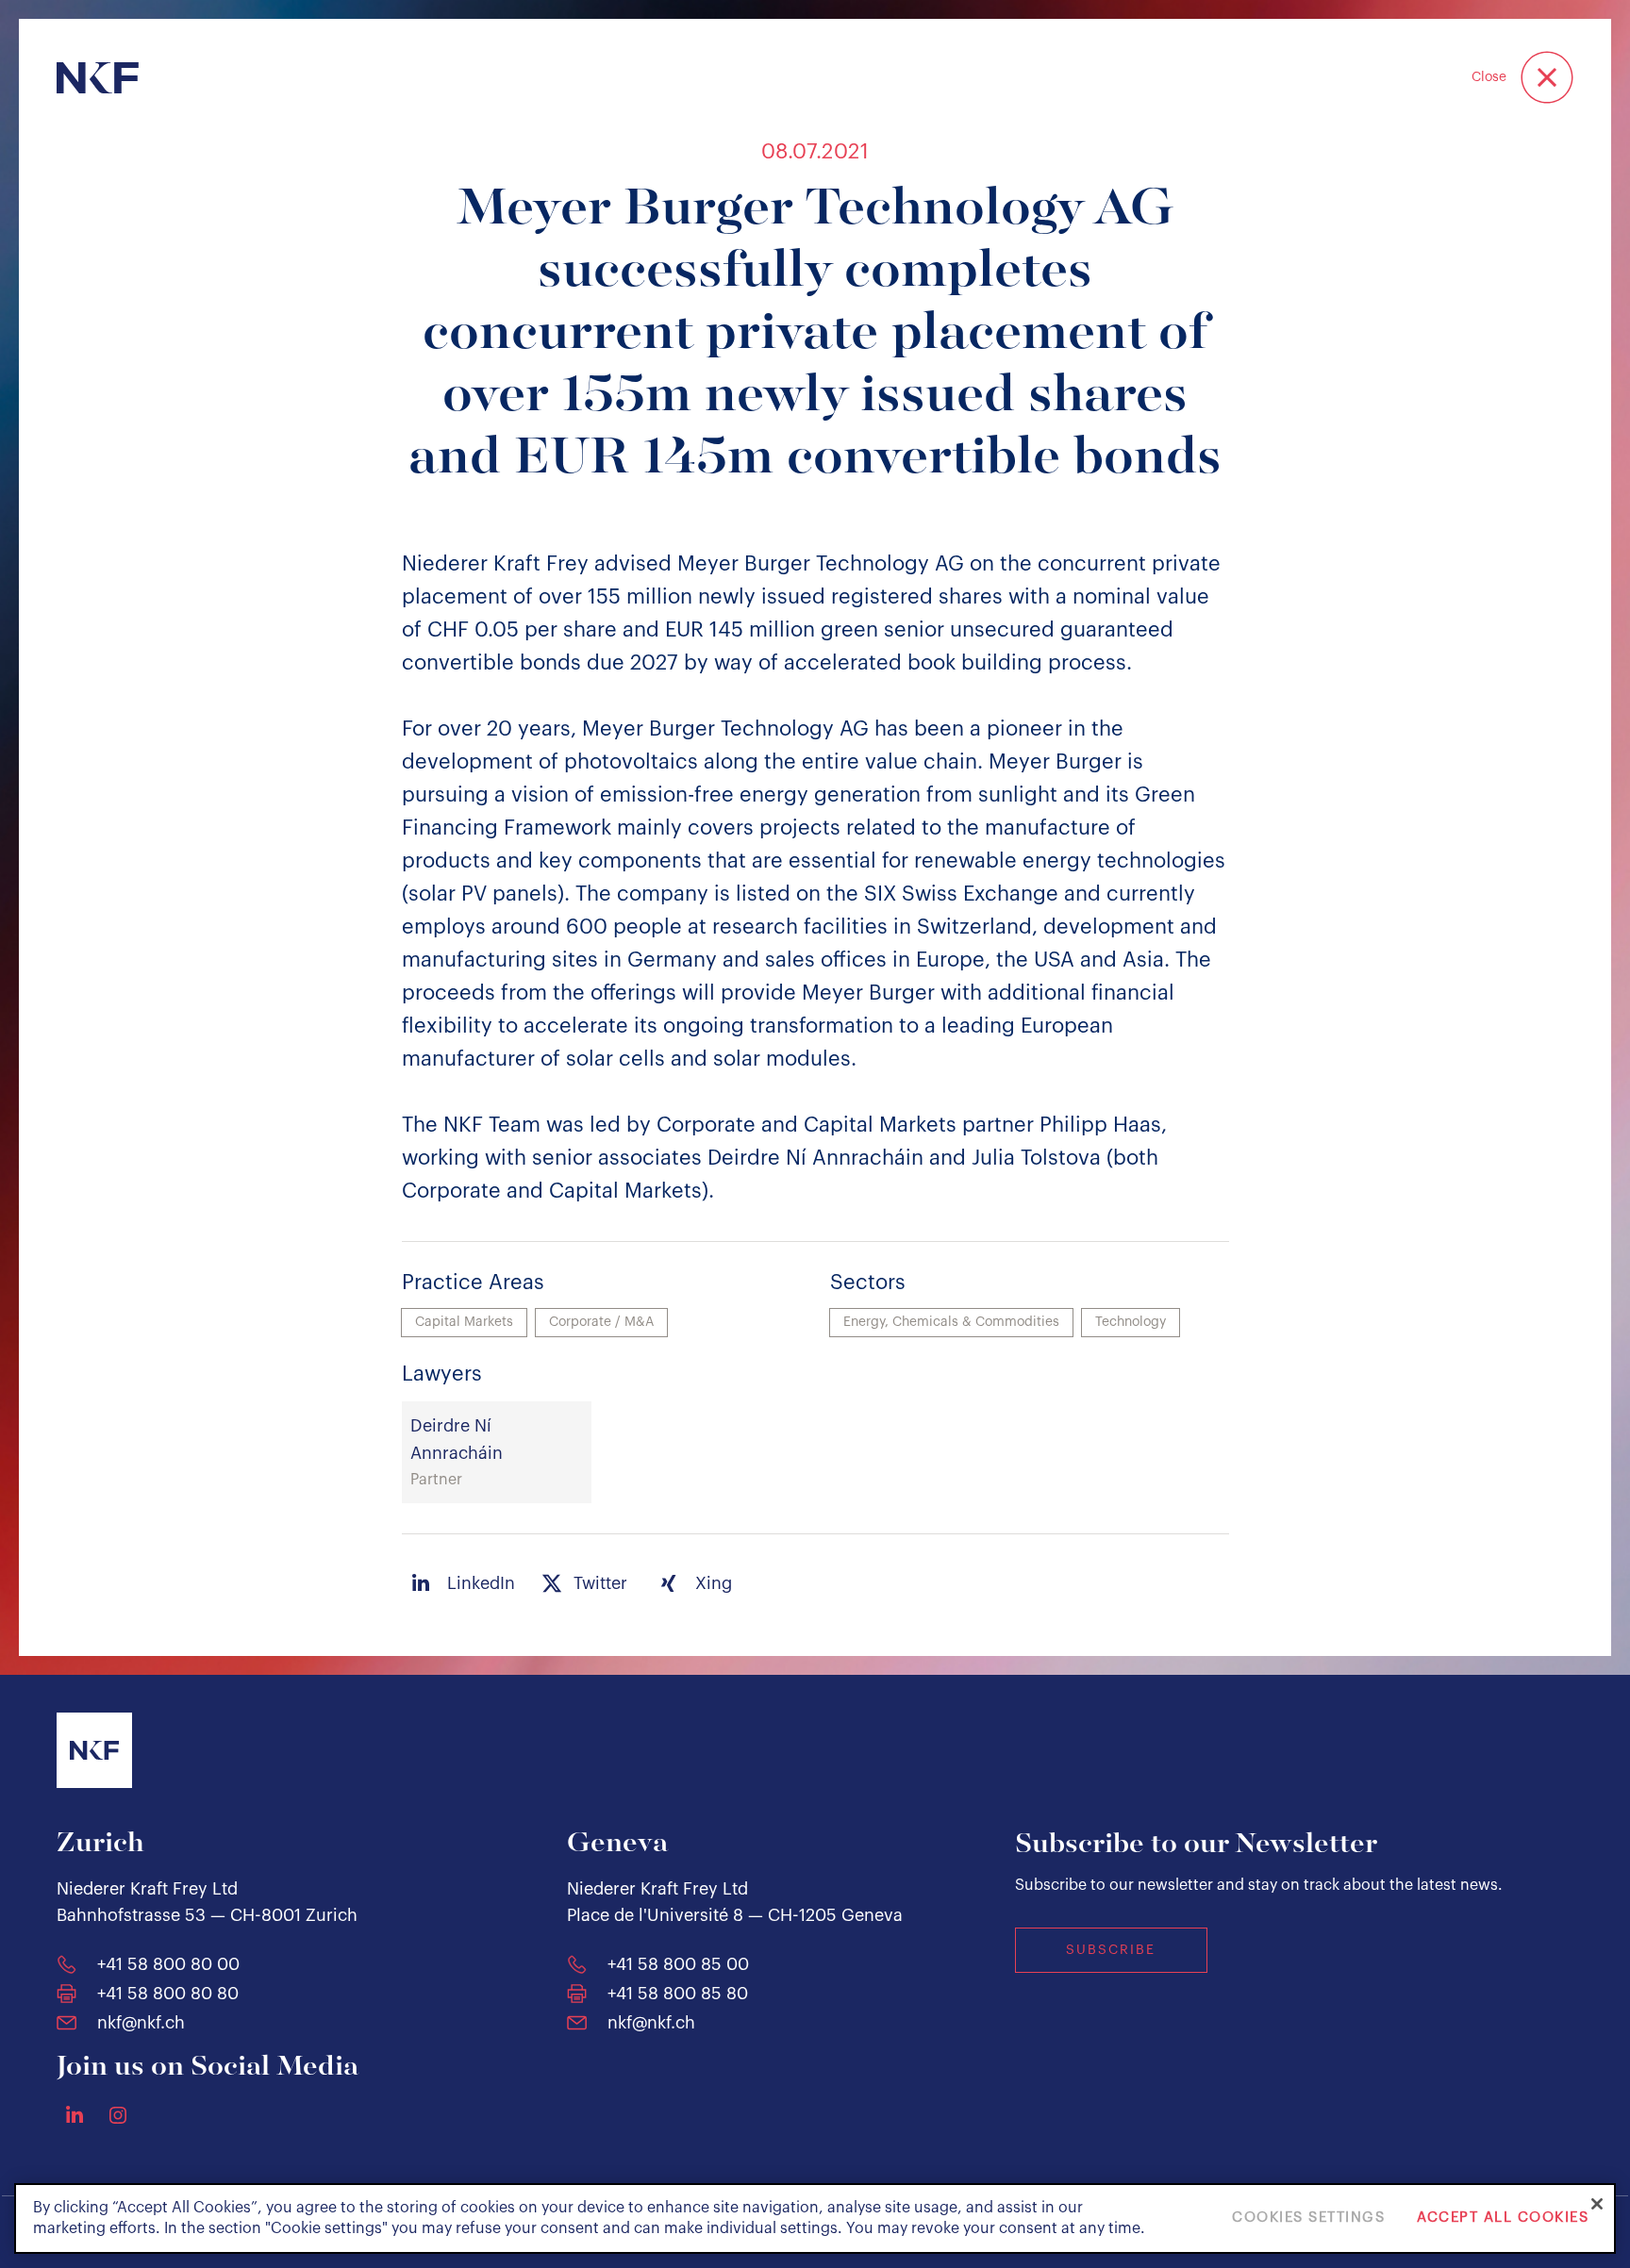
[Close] (1597, 2204)
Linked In (75, 2114)
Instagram (118, 2115)
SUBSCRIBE (1111, 1950)
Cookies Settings (1308, 2218)
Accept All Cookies (1503, 2218)
